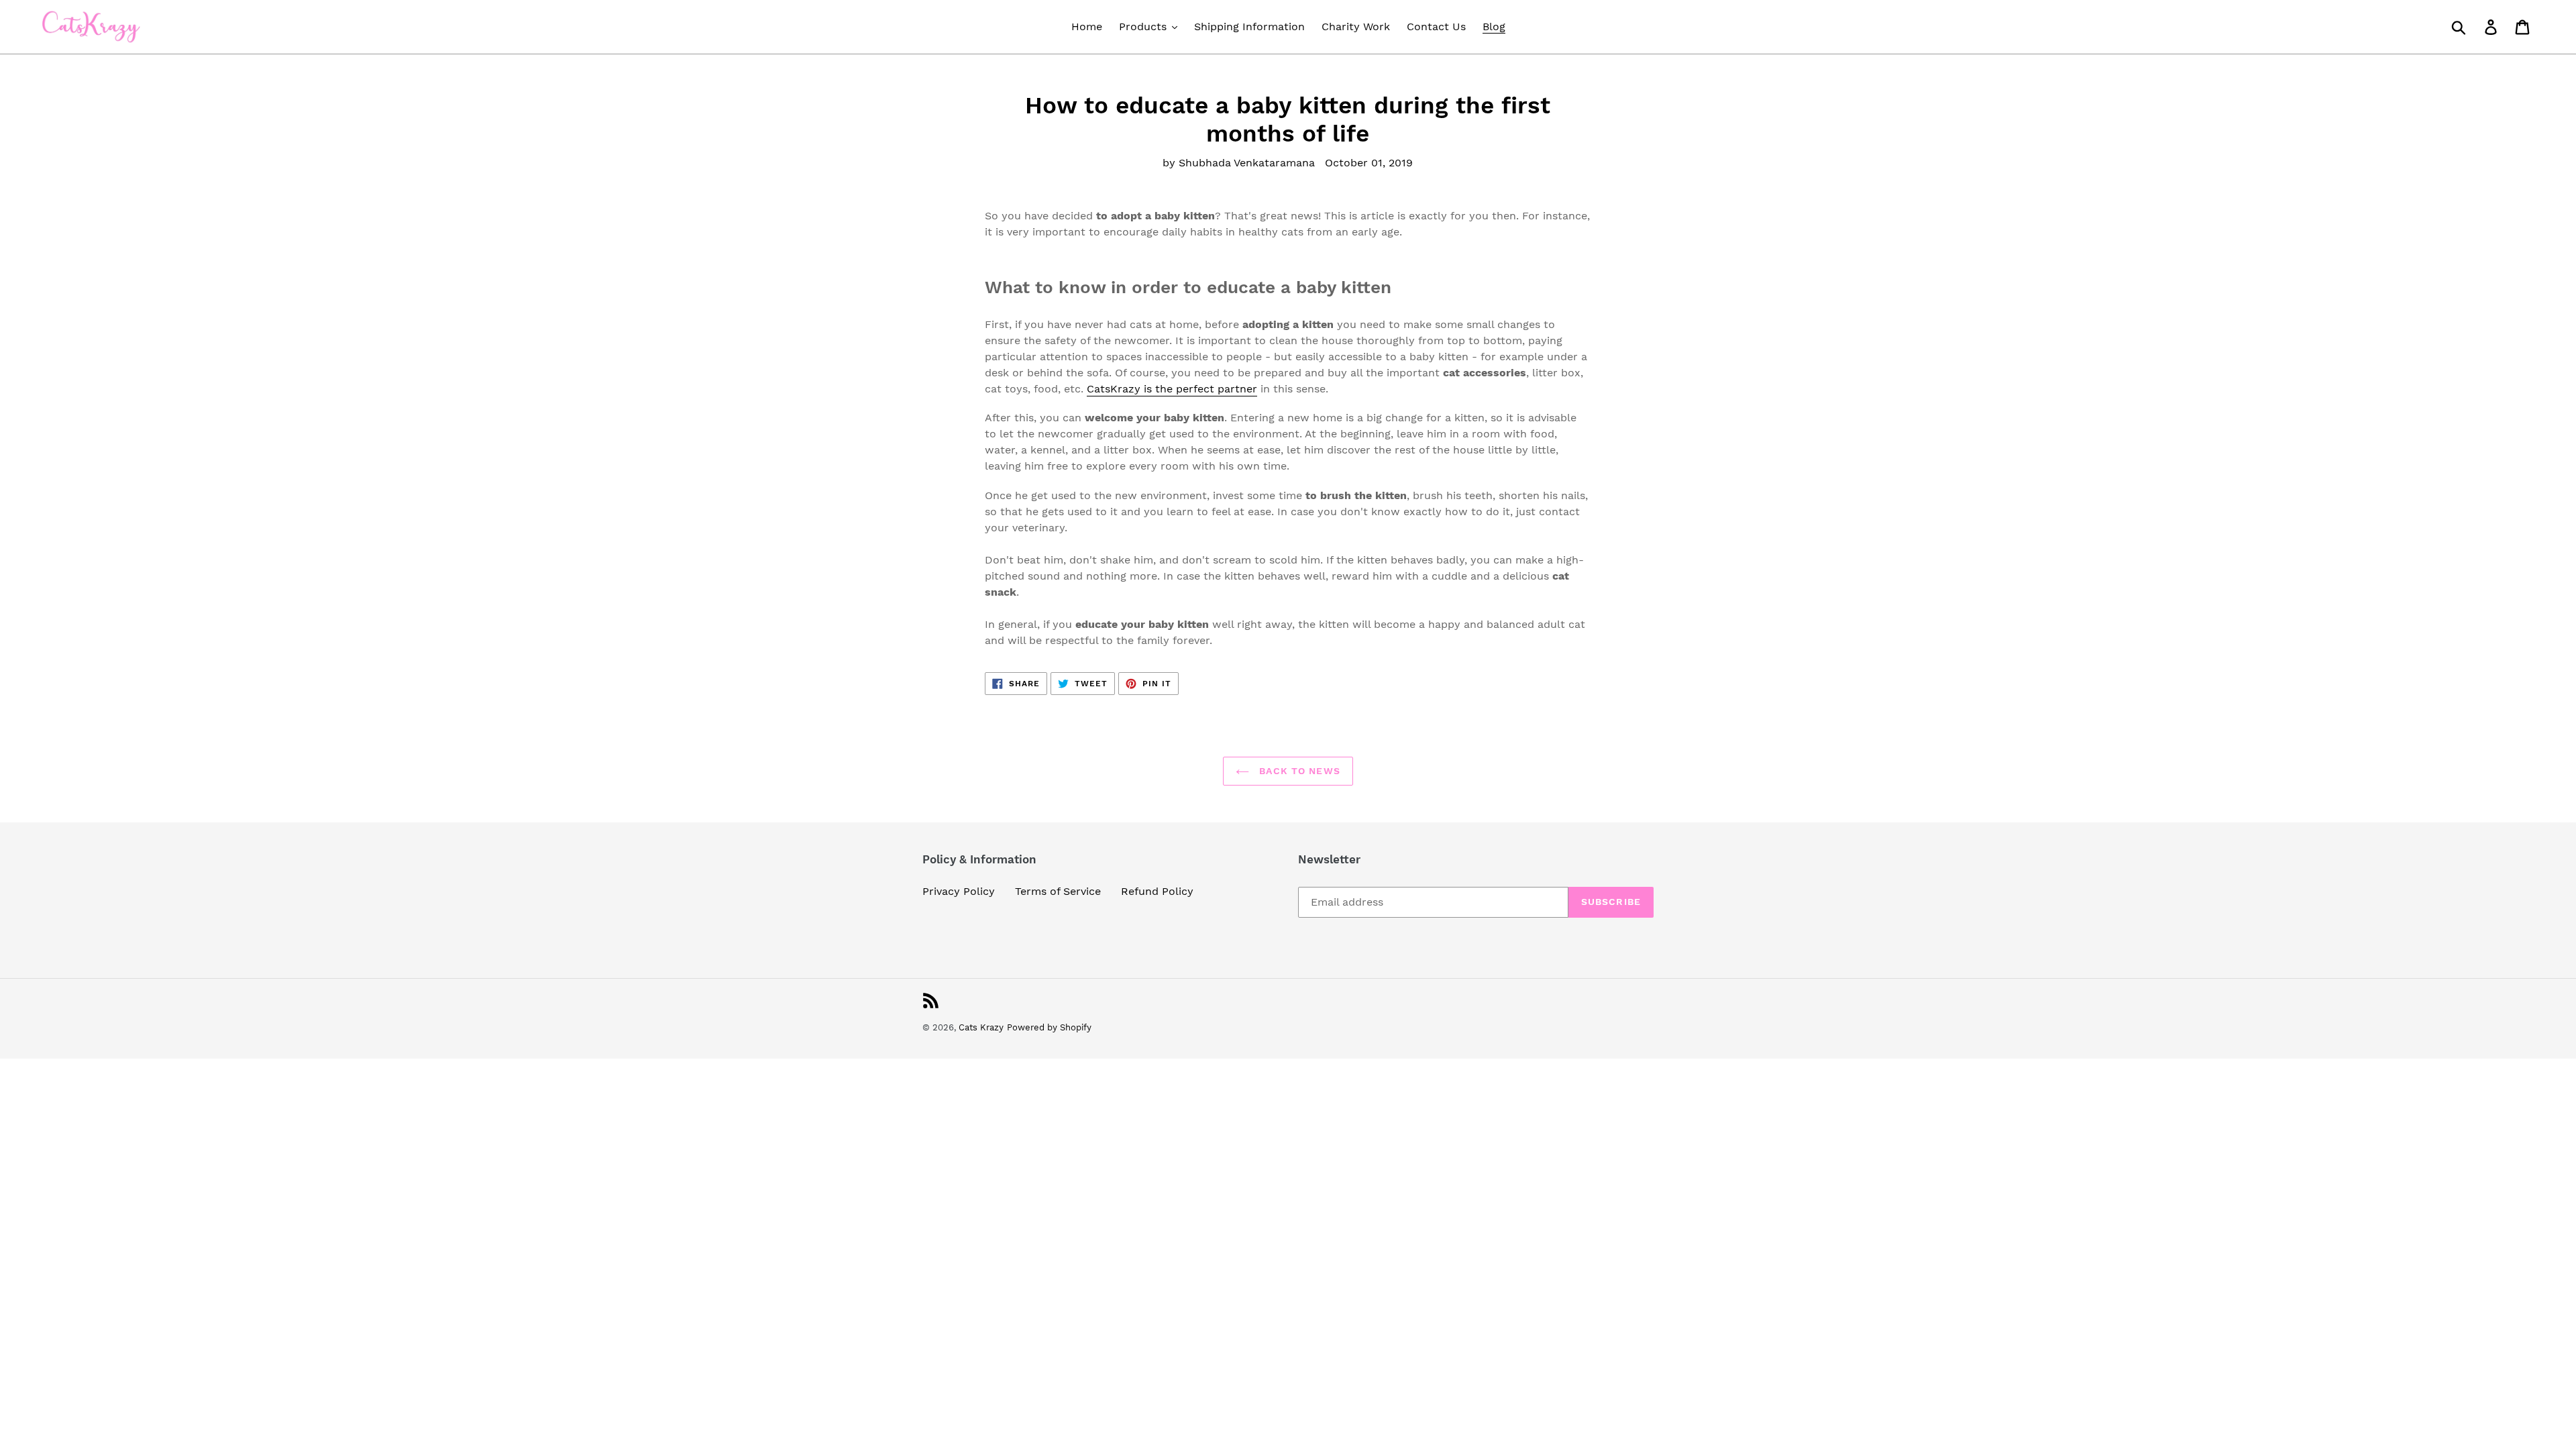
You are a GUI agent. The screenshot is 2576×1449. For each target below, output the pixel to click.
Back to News (1298, 771)
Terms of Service (1058, 891)
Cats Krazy (981, 1027)
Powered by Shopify (1049, 1027)
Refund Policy (1157, 891)
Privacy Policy (959, 891)
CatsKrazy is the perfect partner (1172, 389)
